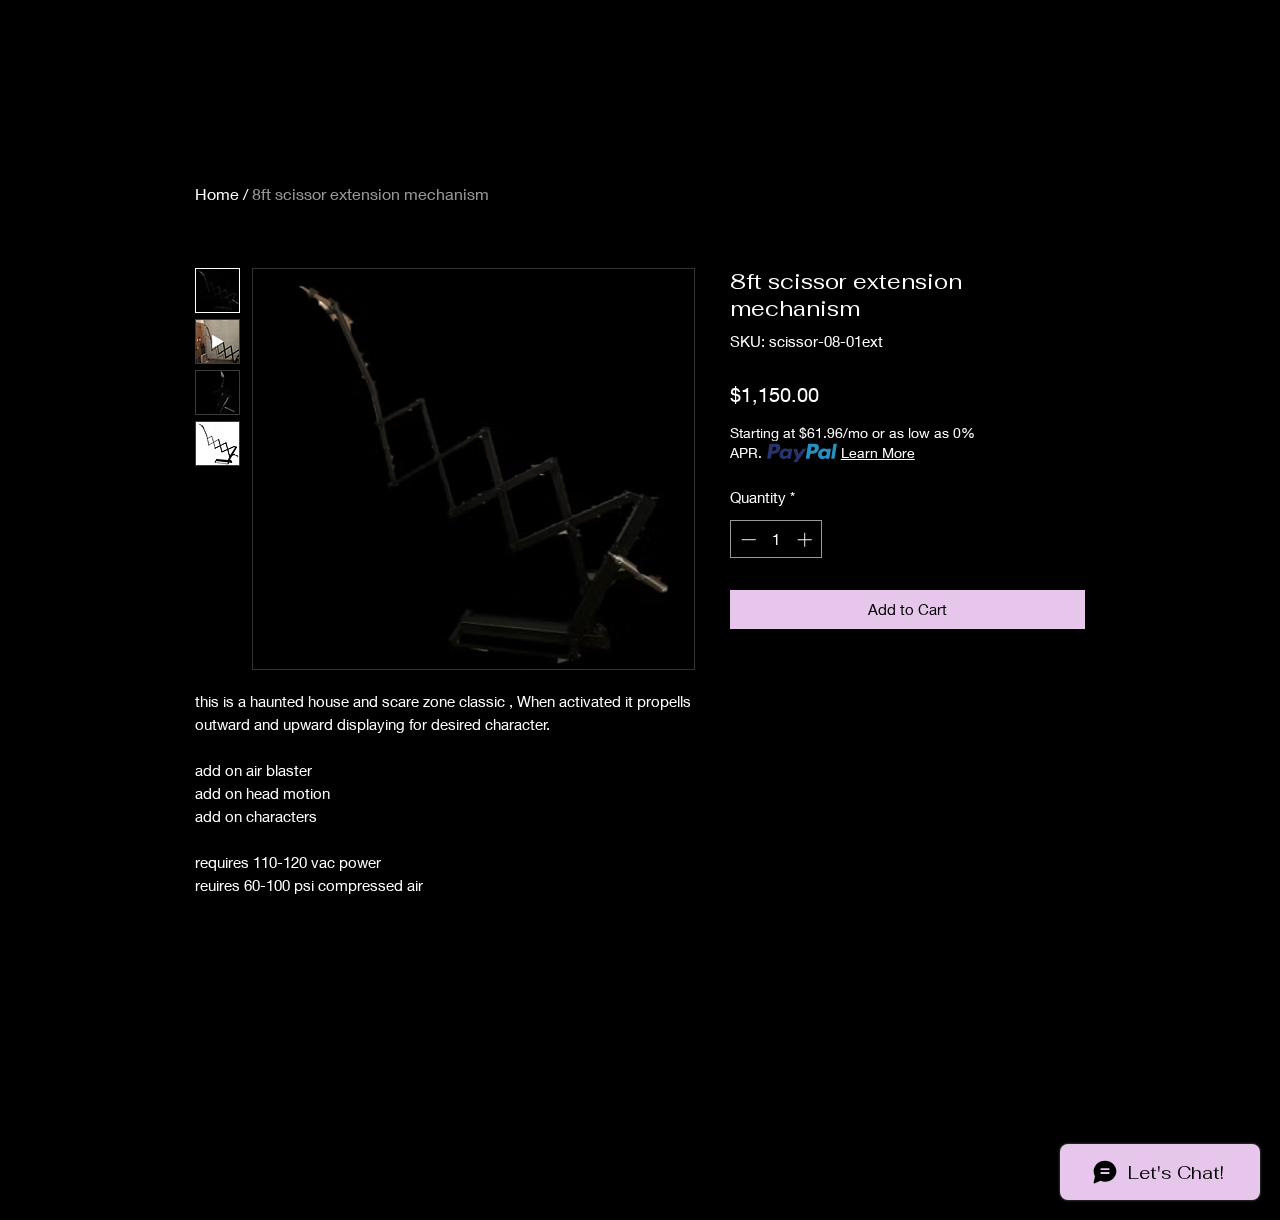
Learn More (878, 452)
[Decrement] (746, 539)
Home (217, 193)
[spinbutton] (776, 539)
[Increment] (806, 539)
